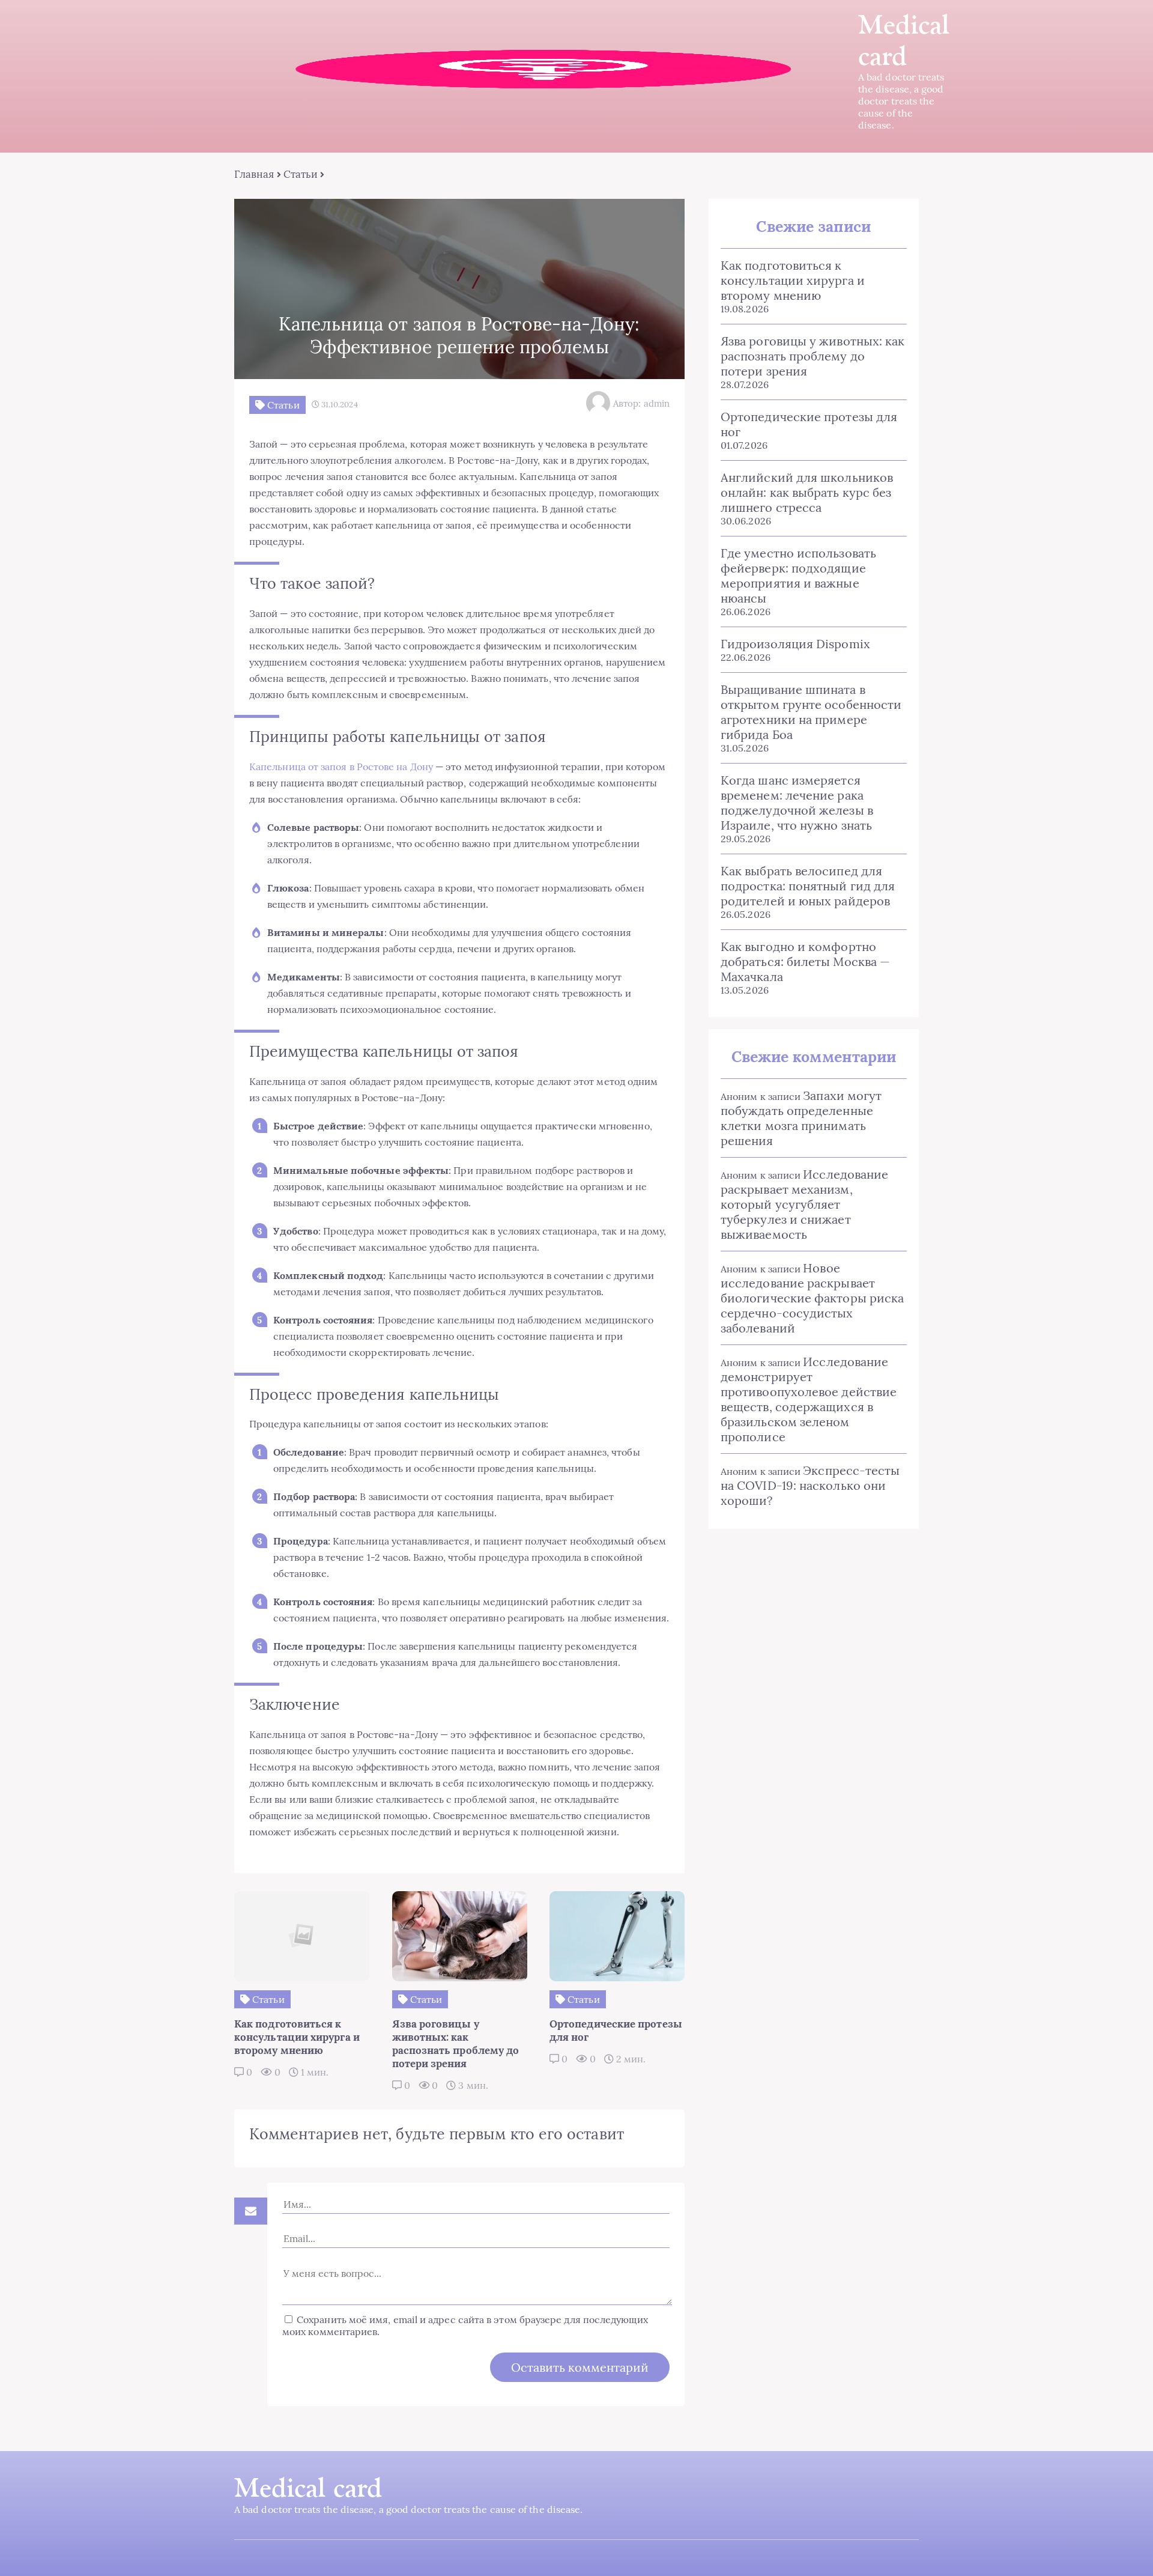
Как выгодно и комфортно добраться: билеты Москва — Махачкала (805, 961)
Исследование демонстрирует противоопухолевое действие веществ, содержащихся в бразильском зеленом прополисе (809, 1399)
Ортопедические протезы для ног (809, 424)
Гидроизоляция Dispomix (795, 644)
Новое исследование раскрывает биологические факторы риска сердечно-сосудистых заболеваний (812, 1298)
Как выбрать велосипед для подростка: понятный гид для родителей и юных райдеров (808, 886)
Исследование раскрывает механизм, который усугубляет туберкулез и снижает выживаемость (804, 1204)
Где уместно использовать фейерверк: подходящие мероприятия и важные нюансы (798, 576)
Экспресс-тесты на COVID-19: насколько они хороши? (810, 1485)
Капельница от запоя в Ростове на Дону (341, 767)
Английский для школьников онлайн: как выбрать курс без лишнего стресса (807, 492)
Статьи (301, 174)
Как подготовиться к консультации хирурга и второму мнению (793, 280)
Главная (254, 174)
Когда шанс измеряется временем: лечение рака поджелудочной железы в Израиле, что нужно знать (797, 803)
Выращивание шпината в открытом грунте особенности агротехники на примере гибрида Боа (811, 712)
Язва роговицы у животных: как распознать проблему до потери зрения (813, 356)
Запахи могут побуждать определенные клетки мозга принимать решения (801, 1118)
